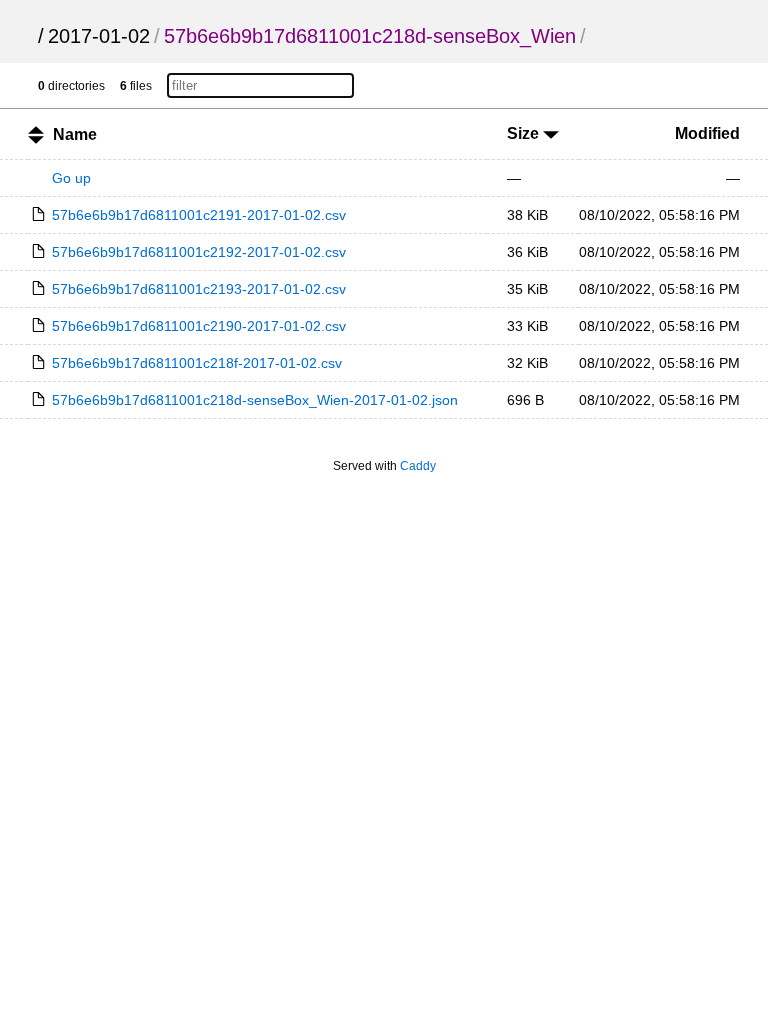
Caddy (418, 466)
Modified (707, 133)
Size (525, 133)
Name (75, 134)
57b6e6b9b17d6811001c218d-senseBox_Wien (370, 36)
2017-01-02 (99, 36)
